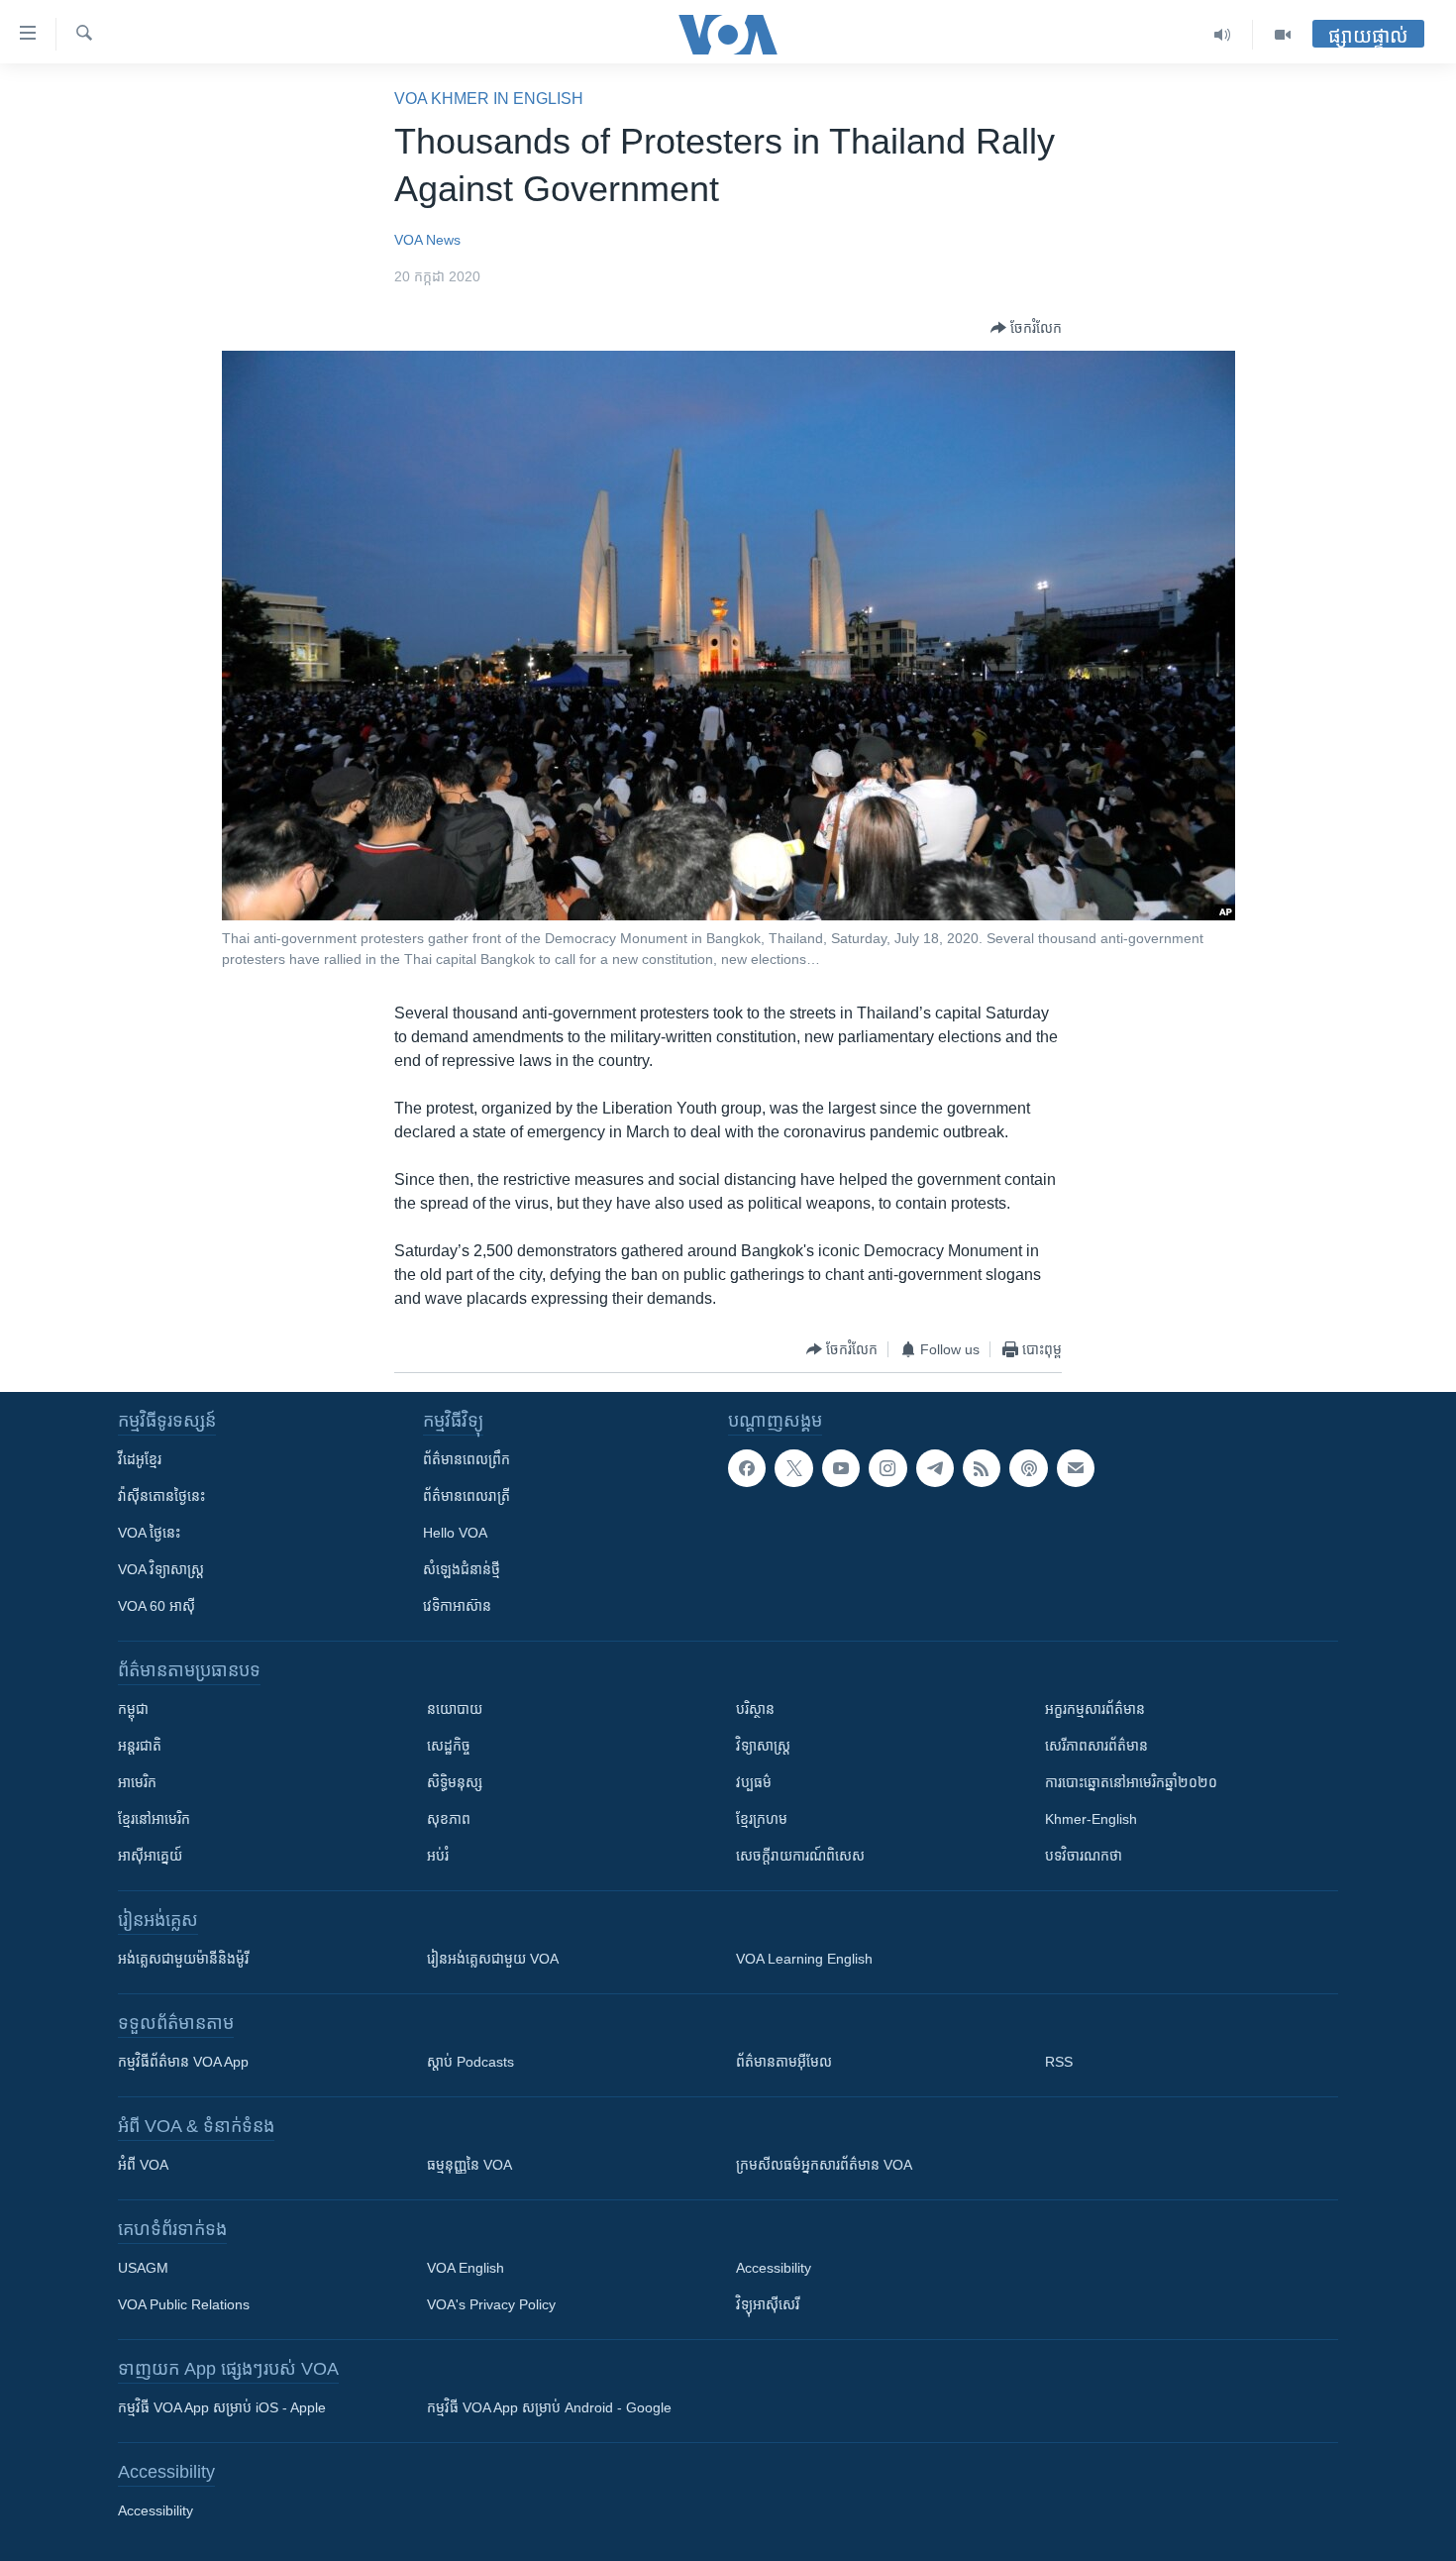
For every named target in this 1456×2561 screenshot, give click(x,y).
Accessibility (774, 2268)
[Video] (1283, 35)
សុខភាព (449, 1819)
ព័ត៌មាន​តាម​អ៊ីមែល (784, 2062)
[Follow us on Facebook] (747, 1468)
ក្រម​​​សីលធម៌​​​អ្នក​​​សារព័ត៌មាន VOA (824, 2165)
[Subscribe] (1076, 1468)
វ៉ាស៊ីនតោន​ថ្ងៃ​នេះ (161, 1496)
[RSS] (982, 1468)
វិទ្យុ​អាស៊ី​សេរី (768, 2304)
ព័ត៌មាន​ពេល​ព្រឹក (467, 1459)
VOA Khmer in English (489, 99)
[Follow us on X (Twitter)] (793, 1468)
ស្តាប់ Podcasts (470, 2062)
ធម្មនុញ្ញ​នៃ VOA (469, 2165)
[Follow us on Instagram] (887, 1468)
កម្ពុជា (133, 1709)
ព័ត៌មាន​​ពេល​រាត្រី (467, 1496)
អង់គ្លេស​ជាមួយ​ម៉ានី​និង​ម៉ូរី (183, 1959)
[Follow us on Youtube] (841, 1468)
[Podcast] (1028, 1468)
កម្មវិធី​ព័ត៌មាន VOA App (183, 2062)
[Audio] (1223, 35)
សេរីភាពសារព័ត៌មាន (1096, 1746)
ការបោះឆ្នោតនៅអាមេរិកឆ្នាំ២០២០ (1131, 1782)
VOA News (427, 240)
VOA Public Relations (184, 2304)
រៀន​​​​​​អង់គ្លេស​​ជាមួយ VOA (493, 1959)
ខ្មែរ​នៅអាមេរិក (154, 1819)
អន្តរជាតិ (140, 1746)
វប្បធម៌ (754, 1782)
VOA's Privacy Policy (491, 2304)
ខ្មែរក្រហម (762, 1819)
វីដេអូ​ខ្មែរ (140, 1459)
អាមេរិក (137, 1782)
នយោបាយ (455, 1709)
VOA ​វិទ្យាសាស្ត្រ (161, 1569)
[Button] (1026, 328)
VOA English (466, 2268)
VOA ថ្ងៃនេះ (149, 1533)
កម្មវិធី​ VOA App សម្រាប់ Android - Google (549, 2407)
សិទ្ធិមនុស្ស (455, 1782)
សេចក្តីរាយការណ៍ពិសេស (800, 1856)
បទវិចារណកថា (1084, 1856)
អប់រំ (438, 1856)
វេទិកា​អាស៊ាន (457, 1606)
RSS (1059, 2062)
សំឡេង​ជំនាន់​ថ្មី (462, 1569)
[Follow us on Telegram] (935, 1468)
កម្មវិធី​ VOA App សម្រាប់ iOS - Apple (222, 2407)
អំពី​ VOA (143, 2165)
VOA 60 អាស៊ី (156, 1606)
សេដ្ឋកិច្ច (449, 1746)
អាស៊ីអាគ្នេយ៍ (150, 1856)
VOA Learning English (804, 1959)
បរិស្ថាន (755, 1709)
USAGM (143, 2268)
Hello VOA (455, 1533)
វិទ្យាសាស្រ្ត (763, 1746)
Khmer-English (1091, 1819)
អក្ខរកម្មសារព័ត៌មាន (1095, 1709)
